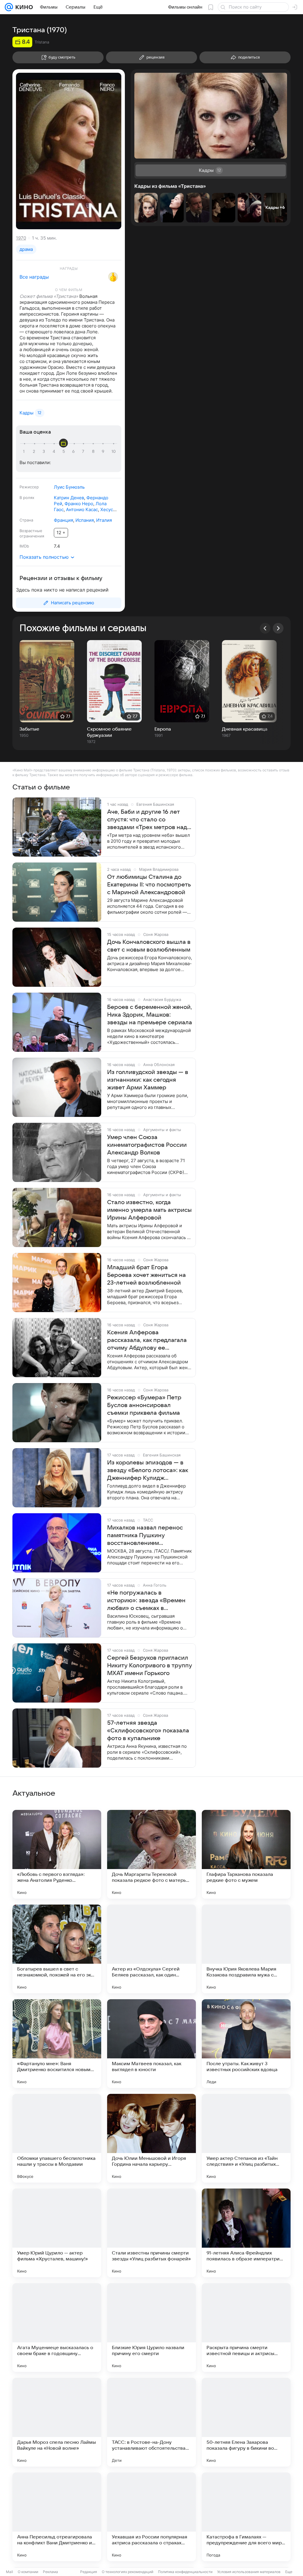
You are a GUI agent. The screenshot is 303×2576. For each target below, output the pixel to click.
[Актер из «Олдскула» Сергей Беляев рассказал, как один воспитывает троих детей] (151, 1949)
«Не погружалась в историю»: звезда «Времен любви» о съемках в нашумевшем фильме (146, 1601)
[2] (35, 452)
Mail (9, 2572)
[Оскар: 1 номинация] (113, 277)
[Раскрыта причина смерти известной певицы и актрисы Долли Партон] (246, 2328)
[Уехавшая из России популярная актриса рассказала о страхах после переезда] (151, 2517)
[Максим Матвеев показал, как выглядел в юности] (151, 2044)
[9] (104, 452)
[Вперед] (278, 628)
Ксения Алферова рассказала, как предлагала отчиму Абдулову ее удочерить (147, 1341)
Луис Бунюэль (69, 487)
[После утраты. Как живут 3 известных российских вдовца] (246, 2044)
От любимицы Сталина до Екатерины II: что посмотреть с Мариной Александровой (149, 885)
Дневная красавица (245, 729)
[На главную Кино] (23, 7)
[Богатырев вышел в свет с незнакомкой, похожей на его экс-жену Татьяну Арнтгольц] (57, 1949)
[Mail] (9, 7)
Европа (163, 729)
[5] (65, 452)
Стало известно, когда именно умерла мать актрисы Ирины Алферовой (149, 1210)
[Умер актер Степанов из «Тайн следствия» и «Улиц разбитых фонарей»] (246, 2138)
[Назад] (265, 628)
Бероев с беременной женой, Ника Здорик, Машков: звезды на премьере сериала (150, 1015)
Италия (104, 520)
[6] (74, 452)
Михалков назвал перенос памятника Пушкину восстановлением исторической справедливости (145, 1536)
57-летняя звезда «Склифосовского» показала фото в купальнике (148, 1731)
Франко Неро (79, 504)
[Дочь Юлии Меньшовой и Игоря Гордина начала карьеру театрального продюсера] (151, 2138)
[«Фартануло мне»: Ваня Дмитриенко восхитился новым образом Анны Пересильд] (57, 2044)
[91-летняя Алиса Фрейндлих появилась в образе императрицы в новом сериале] (246, 2233)
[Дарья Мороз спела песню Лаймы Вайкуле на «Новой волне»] (57, 2422)
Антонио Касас (82, 509)
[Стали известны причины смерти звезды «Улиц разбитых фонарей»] (151, 2233)
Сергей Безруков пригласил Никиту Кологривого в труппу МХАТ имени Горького (150, 1666)
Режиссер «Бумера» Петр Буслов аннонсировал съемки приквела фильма (144, 1405)
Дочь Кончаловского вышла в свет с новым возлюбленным (149, 946)
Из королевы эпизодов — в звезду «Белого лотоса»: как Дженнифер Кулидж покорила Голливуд (148, 1471)
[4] (55, 452)
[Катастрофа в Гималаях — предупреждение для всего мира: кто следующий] (246, 2517)
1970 (21, 238)
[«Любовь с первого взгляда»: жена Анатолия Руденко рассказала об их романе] (57, 1854)
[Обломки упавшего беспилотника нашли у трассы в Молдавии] (57, 2138)
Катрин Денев (69, 498)
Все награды (34, 277)
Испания (85, 520)
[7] (84, 452)
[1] (25, 452)
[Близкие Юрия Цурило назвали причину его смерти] (151, 2328)
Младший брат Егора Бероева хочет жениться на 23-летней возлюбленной (146, 1275)
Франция (63, 520)
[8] (94, 452)
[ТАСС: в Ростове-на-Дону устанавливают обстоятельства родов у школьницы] (151, 2422)
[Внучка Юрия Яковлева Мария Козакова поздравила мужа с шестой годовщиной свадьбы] (246, 1949)
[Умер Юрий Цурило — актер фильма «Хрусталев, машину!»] (57, 2233)
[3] (45, 452)
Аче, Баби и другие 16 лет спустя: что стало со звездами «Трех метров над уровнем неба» (147, 820)
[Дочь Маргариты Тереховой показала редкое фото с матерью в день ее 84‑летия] (151, 1854)
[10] (114, 452)
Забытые (29, 729)
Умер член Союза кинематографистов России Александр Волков (147, 1145)
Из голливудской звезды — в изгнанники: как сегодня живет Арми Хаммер (148, 1080)
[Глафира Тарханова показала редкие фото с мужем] (246, 1854)
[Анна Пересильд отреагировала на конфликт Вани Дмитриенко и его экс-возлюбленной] (57, 2517)
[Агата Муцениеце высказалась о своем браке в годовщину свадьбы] (57, 2328)
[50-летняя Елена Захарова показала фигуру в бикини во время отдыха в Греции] (246, 2422)
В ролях (27, 498)
